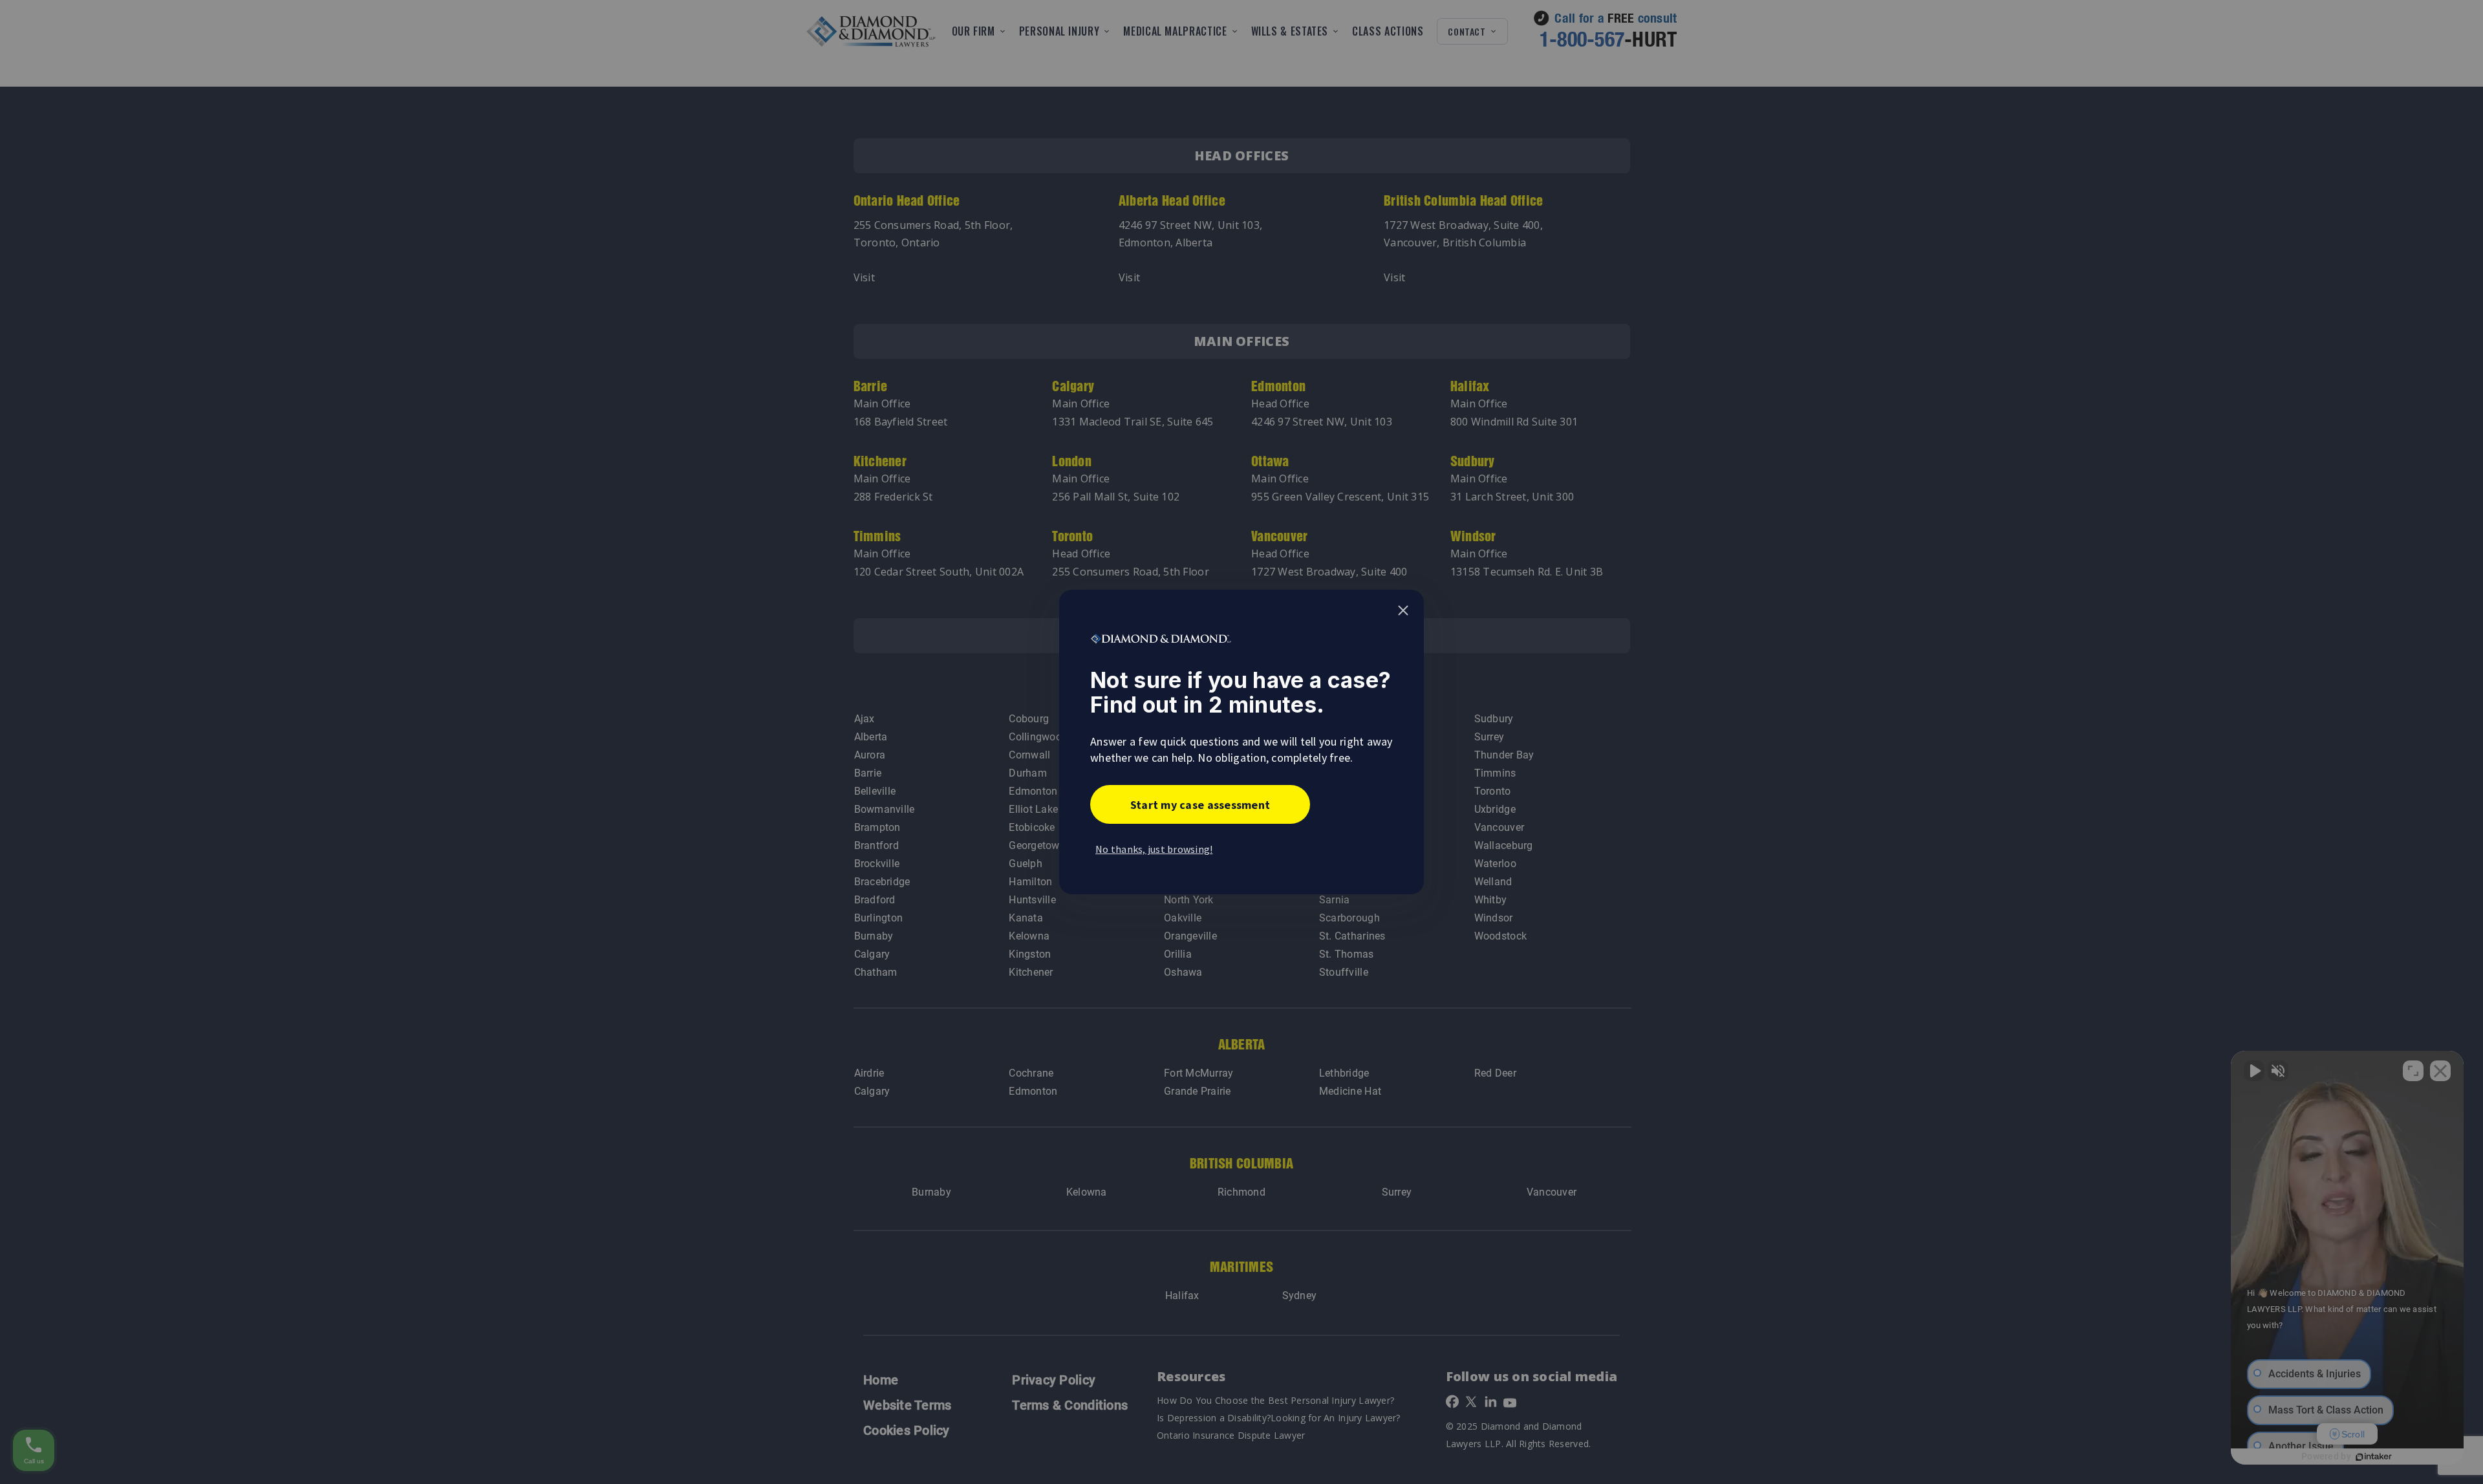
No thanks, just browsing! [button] (1154, 849)
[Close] (1403, 610)
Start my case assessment (1200, 805)
